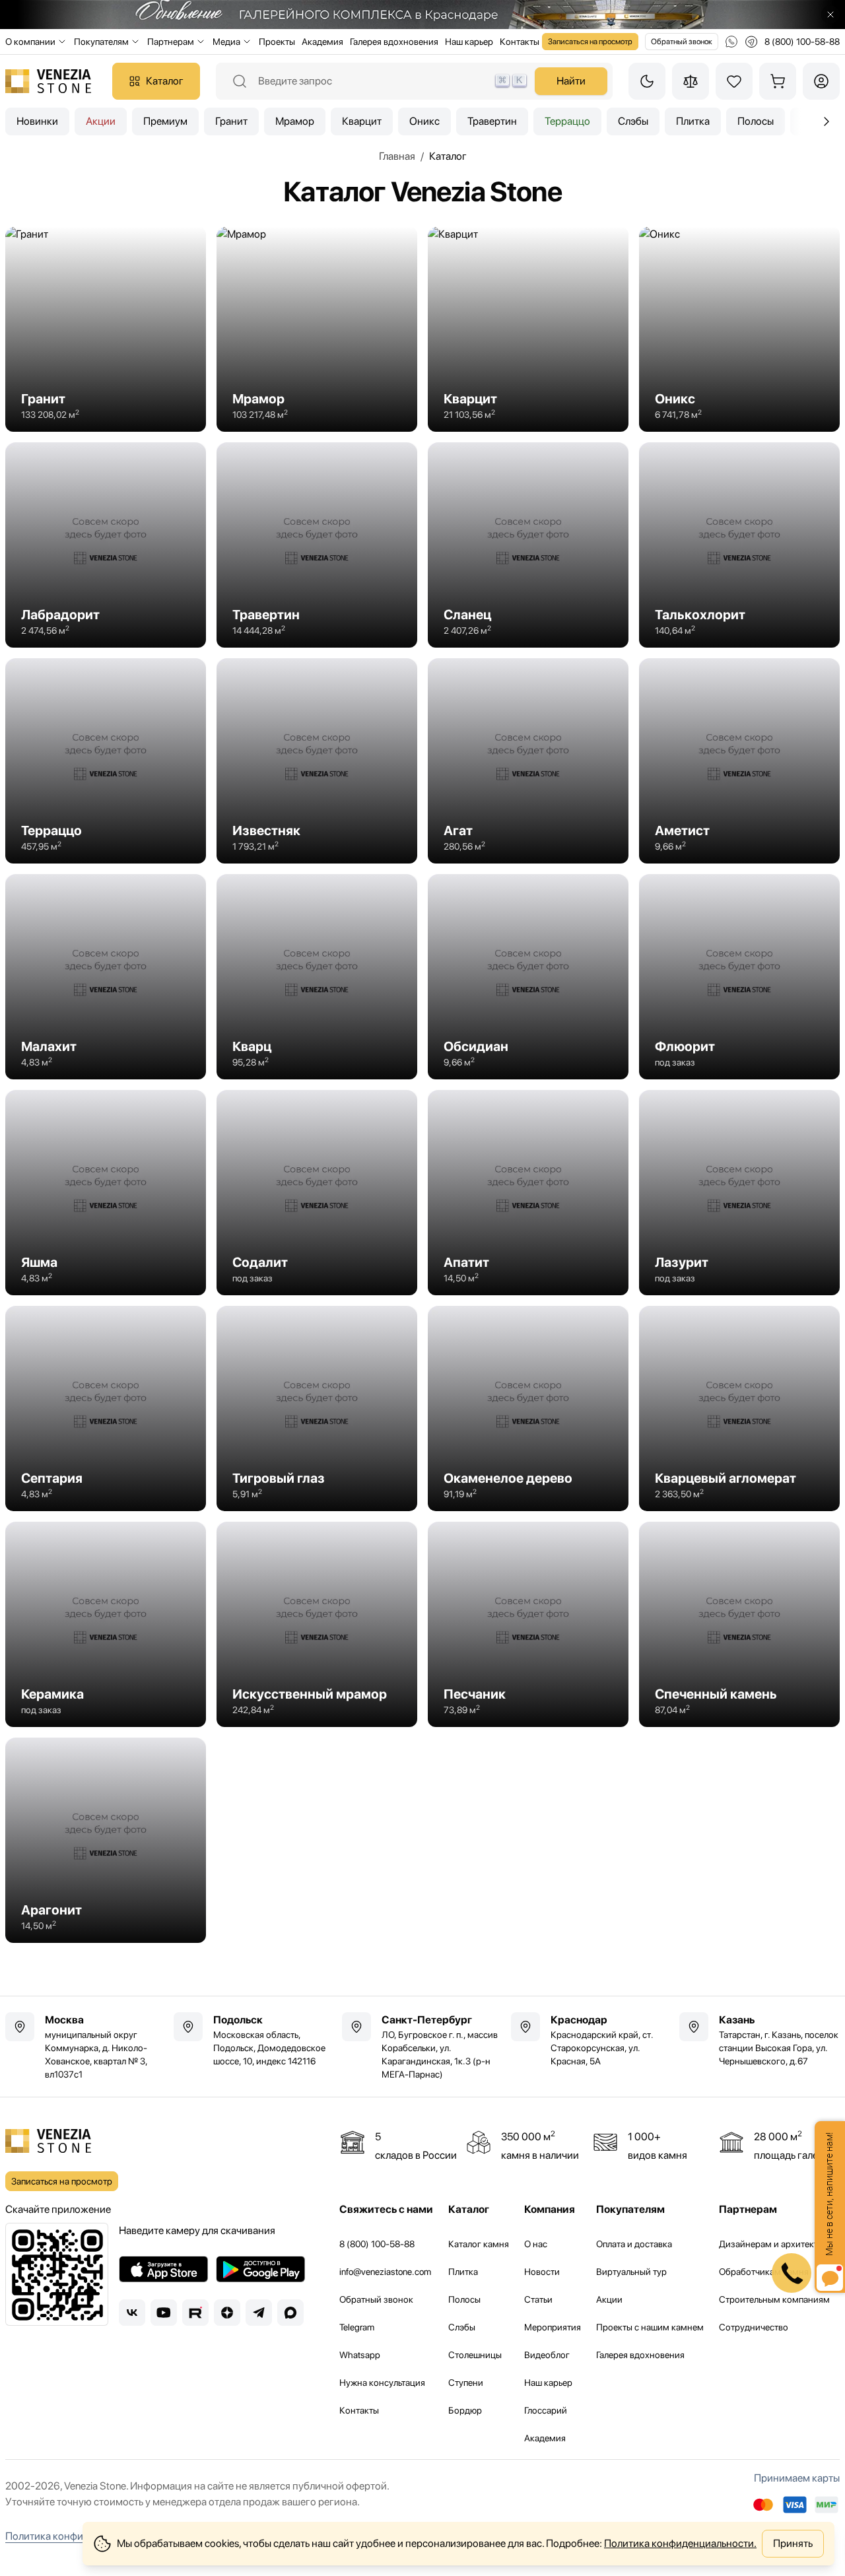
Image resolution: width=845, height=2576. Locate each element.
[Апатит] (528, 1193)
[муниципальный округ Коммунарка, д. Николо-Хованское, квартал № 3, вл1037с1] (85, 2047)
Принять (793, 2543)
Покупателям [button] (101, 42)
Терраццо (567, 121)
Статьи (538, 2299)
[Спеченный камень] (739, 1624)
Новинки (37, 121)
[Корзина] (778, 81)
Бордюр (465, 2410)
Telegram (357, 2327)
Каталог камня (479, 2244)
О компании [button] (30, 42)
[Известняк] (317, 761)
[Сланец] (528, 545)
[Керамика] (106, 1624)
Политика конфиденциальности (80, 2536)
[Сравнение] (691, 81)
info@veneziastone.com (385, 2272)
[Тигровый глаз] (317, 1408)
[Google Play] (260, 2269)
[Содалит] (317, 1193)
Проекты (277, 42)
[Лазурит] (739, 1193)
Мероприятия (553, 2327)
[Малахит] (106, 977)
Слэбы (633, 121)
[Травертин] (317, 545)
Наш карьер (469, 42)
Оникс (424, 121)
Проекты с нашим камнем (650, 2327)
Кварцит (362, 121)
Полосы (756, 121)
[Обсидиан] (528, 977)
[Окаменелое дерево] (528, 1408)
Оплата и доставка (634, 2244)
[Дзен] (227, 2313)
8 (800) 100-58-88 (377, 2244)
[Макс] (290, 2313)
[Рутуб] (195, 2313)
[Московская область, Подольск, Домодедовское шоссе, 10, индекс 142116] (254, 2040)
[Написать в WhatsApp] (731, 42)
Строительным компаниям (774, 2299)
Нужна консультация (382, 2383)
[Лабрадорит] (106, 545)
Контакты (520, 42)
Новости (542, 2272)
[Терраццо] (106, 761)
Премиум (165, 121)
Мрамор (295, 121)
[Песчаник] (528, 1624)
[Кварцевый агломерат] (739, 1408)
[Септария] (106, 1408)
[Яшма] (106, 1193)
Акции (101, 121)
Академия (322, 42)
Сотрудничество (754, 2327)
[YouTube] (164, 2313)
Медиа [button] (226, 42)
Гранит (231, 121)
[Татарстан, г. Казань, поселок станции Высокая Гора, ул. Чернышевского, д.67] (760, 2040)
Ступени (466, 2383)
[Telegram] (259, 2313)
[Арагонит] (106, 1840)
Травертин (492, 121)
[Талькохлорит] (739, 545)
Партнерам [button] (171, 42)
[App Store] (163, 2269)
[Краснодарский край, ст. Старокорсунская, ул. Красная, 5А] (591, 2040)
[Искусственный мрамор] (317, 1624)
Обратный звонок (682, 42)
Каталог (165, 81)
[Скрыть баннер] (830, 15)
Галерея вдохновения (394, 42)
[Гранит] (106, 329)
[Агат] (528, 761)
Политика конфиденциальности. (680, 2543)
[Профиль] (821, 81)
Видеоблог (547, 2355)
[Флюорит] (739, 977)
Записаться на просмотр (590, 42)
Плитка (693, 121)
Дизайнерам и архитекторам (779, 2244)
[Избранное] (734, 81)
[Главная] (48, 81)
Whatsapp (360, 2355)
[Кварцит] (528, 329)
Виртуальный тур (631, 2272)
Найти (571, 81)
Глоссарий (546, 2410)
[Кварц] (317, 977)
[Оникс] (739, 329)
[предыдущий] (827, 121)
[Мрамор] (317, 329)
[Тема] (647, 81)
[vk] (132, 2313)
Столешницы (475, 2355)
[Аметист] (739, 761)
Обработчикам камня (764, 2272)
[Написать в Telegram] (751, 42)
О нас (536, 2244)
